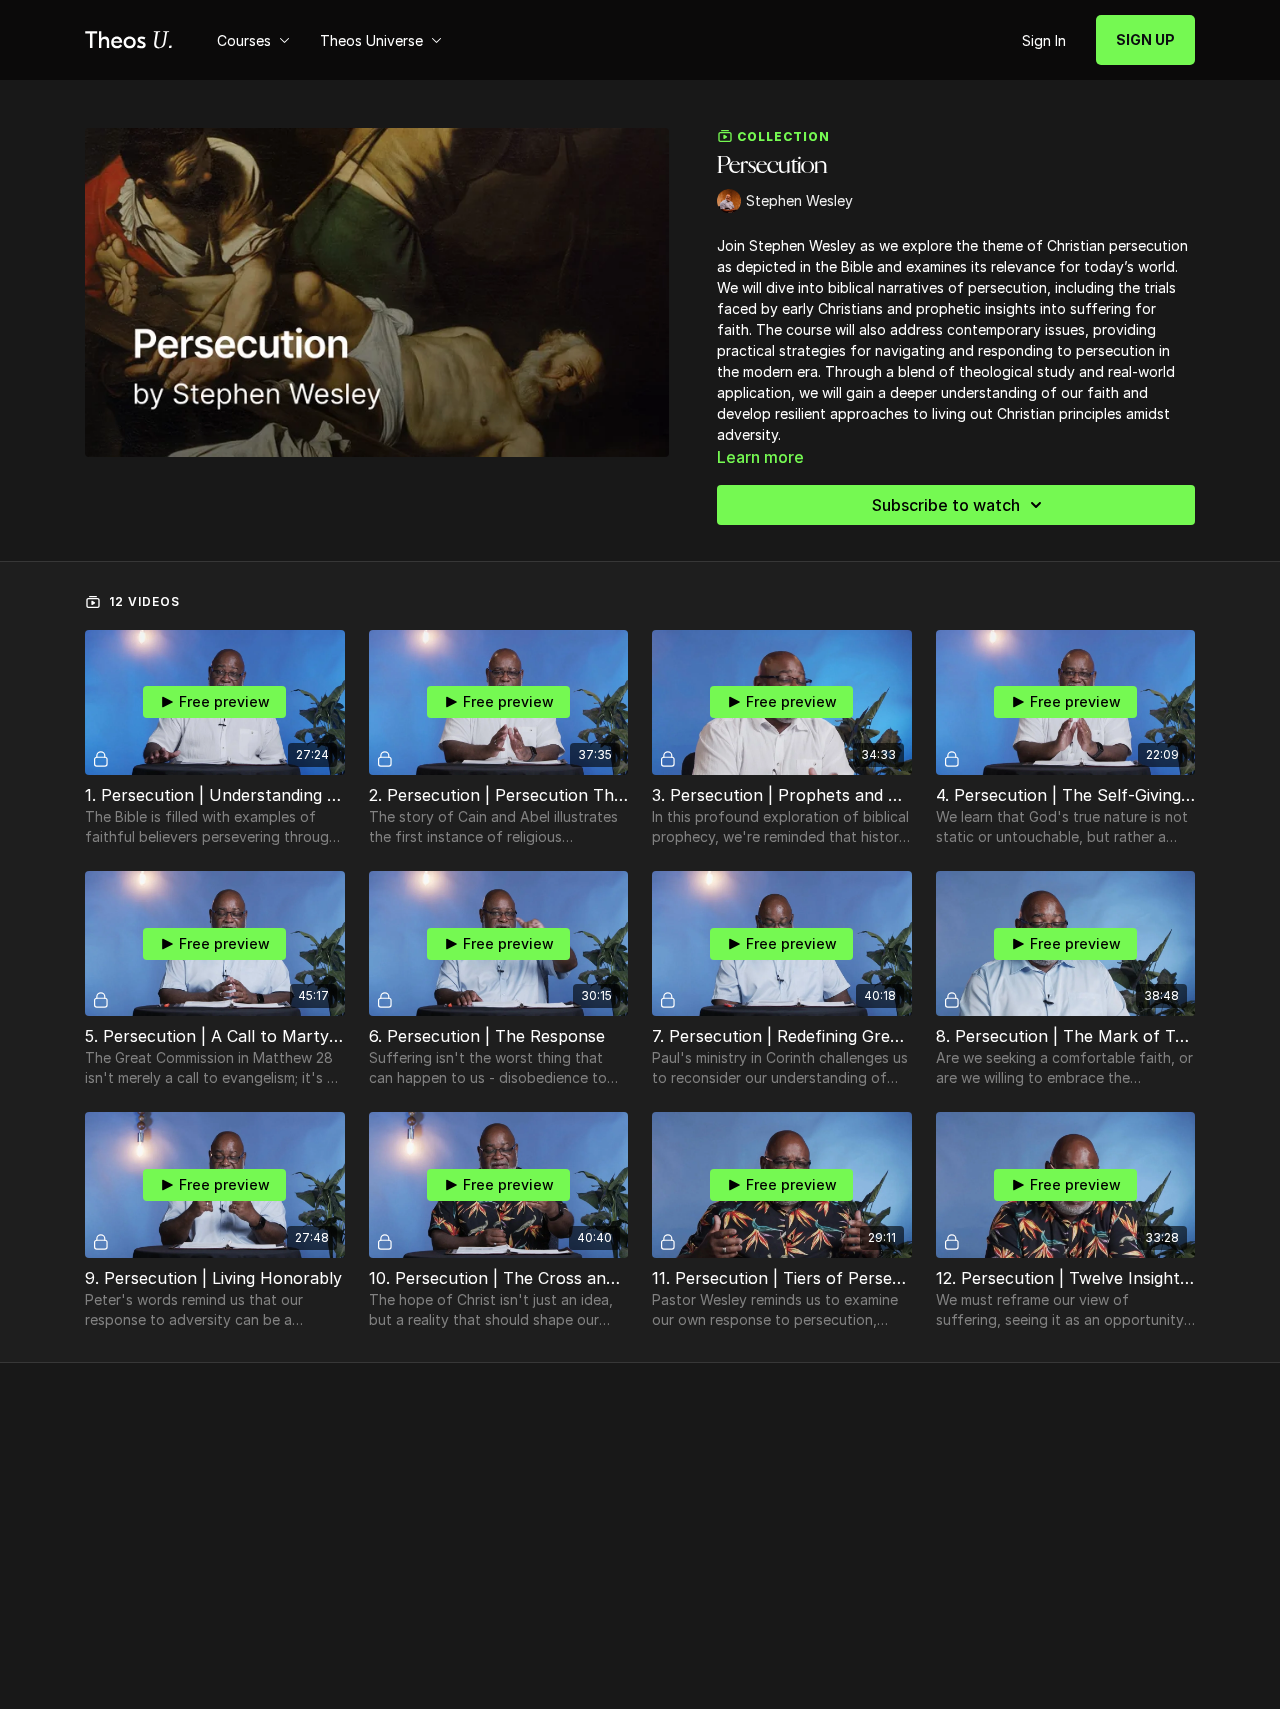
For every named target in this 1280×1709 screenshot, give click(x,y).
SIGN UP (1145, 39)
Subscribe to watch (946, 505)
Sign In (1044, 40)
